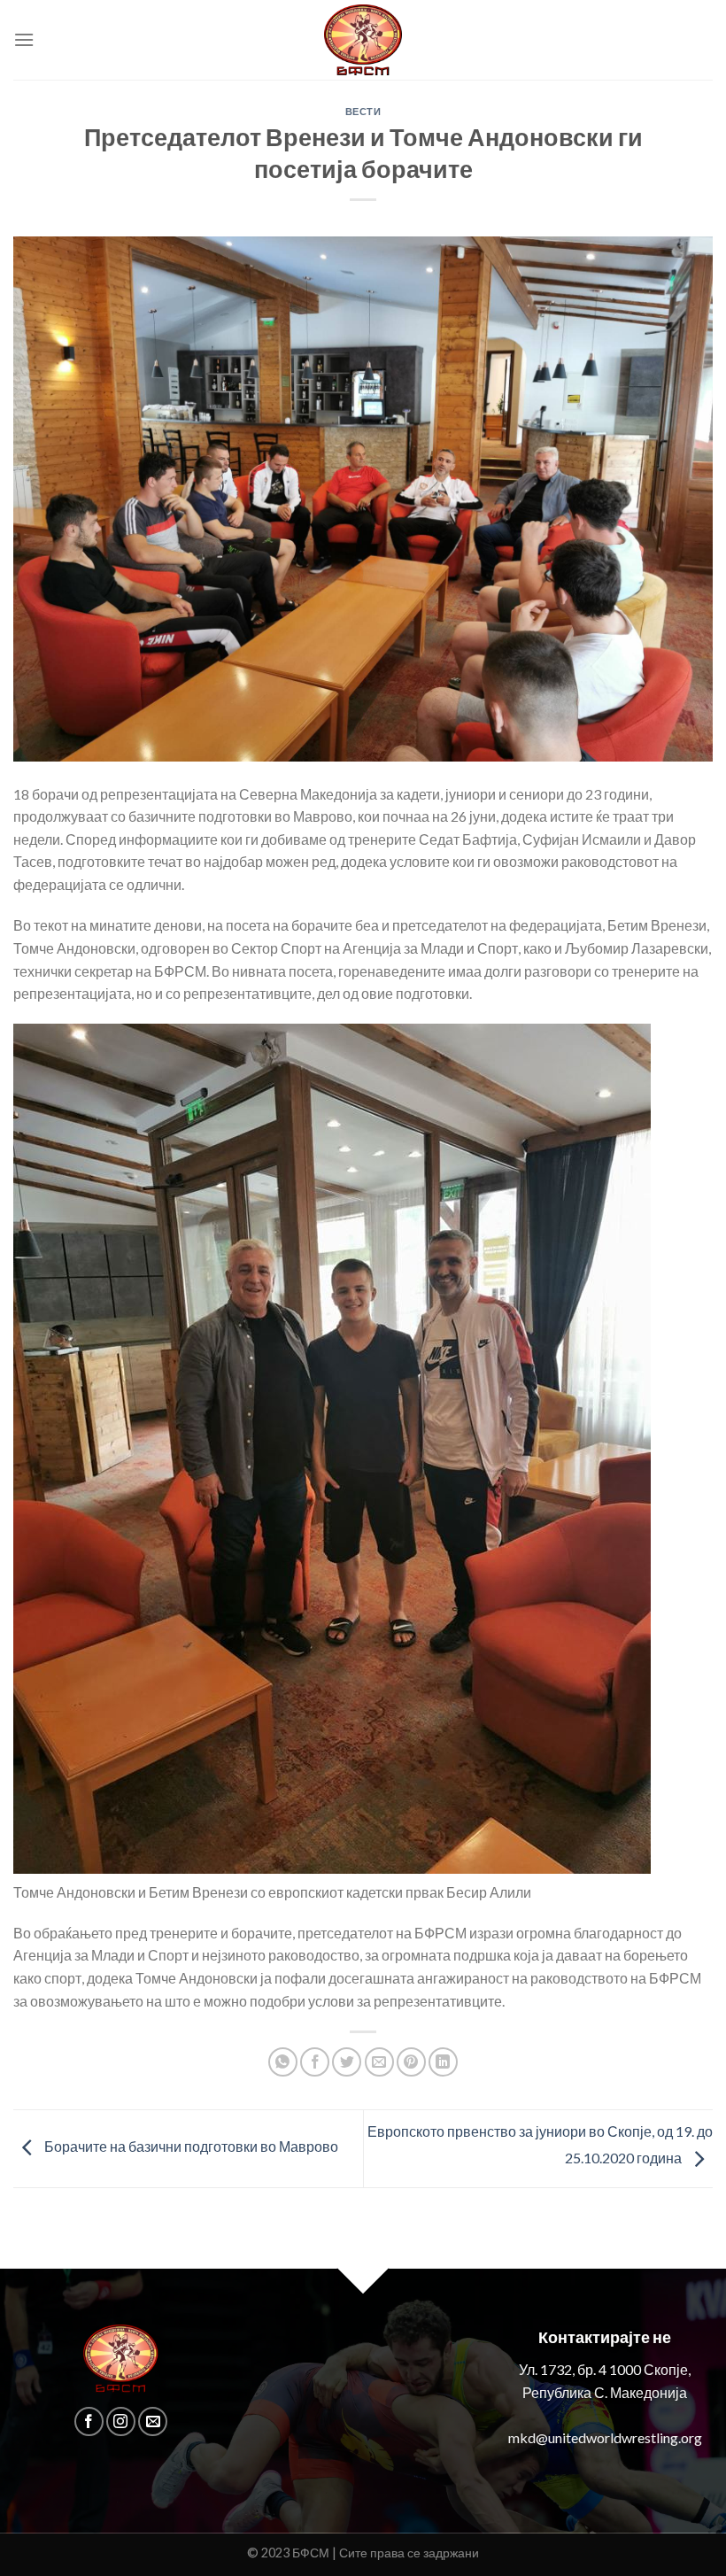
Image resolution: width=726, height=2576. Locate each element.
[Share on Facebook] (315, 2062)
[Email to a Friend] (379, 2062)
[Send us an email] (153, 2421)
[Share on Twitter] (347, 2062)
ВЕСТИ (363, 111)
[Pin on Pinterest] (411, 2062)
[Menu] (24, 39)
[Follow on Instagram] (121, 2421)
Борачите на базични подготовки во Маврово (190, 2146)
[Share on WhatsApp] (283, 2062)
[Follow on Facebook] (89, 2421)
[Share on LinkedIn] (443, 2062)
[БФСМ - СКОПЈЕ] (363, 40)
